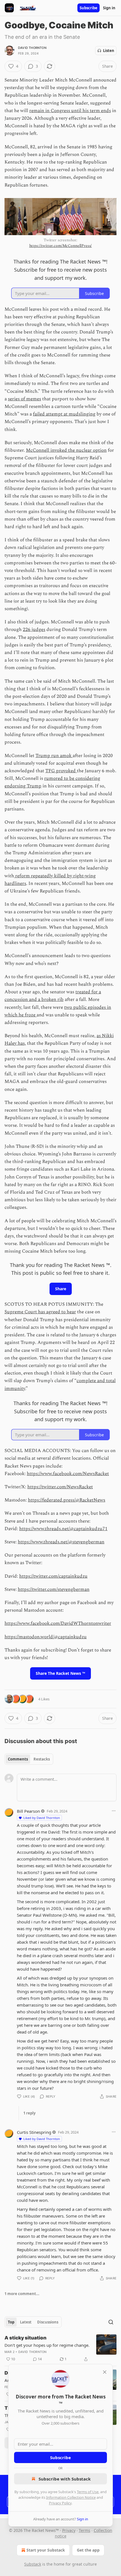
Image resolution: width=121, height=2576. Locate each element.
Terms (85, 2530)
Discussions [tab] (48, 2322)
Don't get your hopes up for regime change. (47, 2345)
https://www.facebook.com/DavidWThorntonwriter (58, 1623)
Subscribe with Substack (65, 2479)
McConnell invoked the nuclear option (66, 450)
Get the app (88, 2550)
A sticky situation (25, 2338)
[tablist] (29, 1759)
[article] (60, 2348)
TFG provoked (61, 771)
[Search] (111, 2322)
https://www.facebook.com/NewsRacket (68, 1474)
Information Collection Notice (71, 2497)
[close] (105, 2372)
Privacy (69, 2530)
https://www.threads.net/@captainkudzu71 (63, 1529)
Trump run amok (54, 756)
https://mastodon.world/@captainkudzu (46, 1637)
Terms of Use (88, 2492)
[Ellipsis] (114, 1811)
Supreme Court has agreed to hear (40, 1312)
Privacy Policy (60, 2503)
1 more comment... (22, 2294)
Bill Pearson (28, 1811)
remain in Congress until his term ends (70, 111)
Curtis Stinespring (34, 2132)
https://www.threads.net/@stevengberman (61, 1542)
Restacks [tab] (42, 1759)
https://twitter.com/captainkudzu (53, 1576)
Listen (109, 51)
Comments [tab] (18, 1759)
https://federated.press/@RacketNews (67, 1500)
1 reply (29, 2113)
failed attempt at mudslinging (64, 414)
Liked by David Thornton (42, 1818)
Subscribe (88, 8)
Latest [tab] (26, 2322)
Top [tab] (11, 2322)
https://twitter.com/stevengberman (54, 1589)
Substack (33, 2564)
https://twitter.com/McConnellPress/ (61, 246)
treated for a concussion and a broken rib (53, 996)
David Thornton (32, 48)
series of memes (24, 399)
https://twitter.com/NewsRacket (60, 1487)
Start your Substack (46, 2550)
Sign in (109, 8)
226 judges (34, 630)
